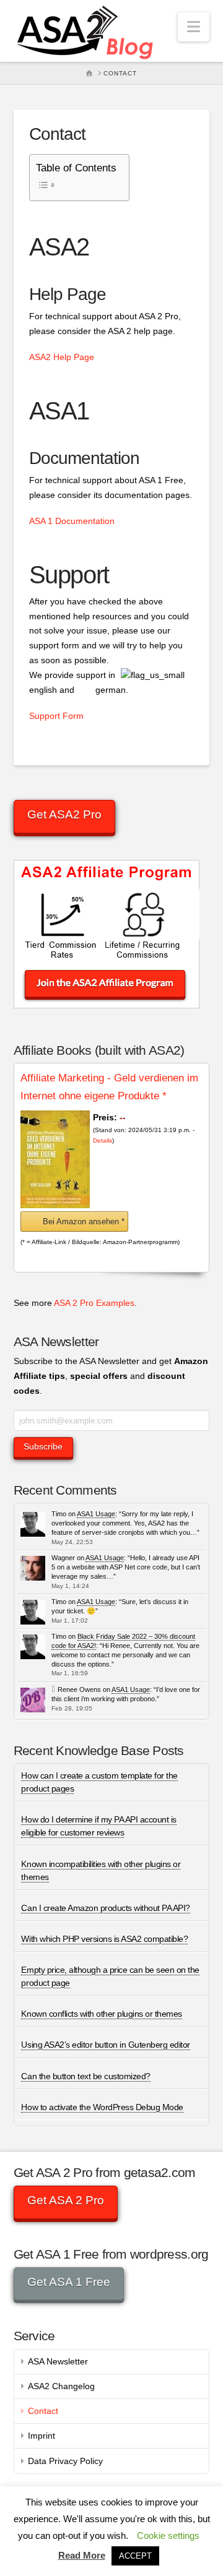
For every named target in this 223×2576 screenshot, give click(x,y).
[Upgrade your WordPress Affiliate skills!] (86, 31)
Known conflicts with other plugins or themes (101, 2014)
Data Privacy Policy (65, 2461)
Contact (43, 2411)
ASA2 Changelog (61, 2386)
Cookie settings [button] (168, 2535)
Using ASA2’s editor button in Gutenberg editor (105, 2045)
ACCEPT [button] (135, 2556)
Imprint (42, 2436)
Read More (82, 2555)
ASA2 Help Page (62, 357)
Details (103, 1140)
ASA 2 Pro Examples (94, 1303)
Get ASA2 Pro (64, 814)
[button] (194, 27)
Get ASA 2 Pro (66, 2200)
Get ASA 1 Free (69, 2282)
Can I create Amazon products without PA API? (105, 1908)
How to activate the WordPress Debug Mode (102, 2107)
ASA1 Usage (96, 1514)
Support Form (56, 716)
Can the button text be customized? (85, 2076)
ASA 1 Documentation (72, 521)
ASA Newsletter (58, 2361)
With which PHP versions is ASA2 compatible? (104, 1939)
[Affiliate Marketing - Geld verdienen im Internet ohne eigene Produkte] (55, 1159)
